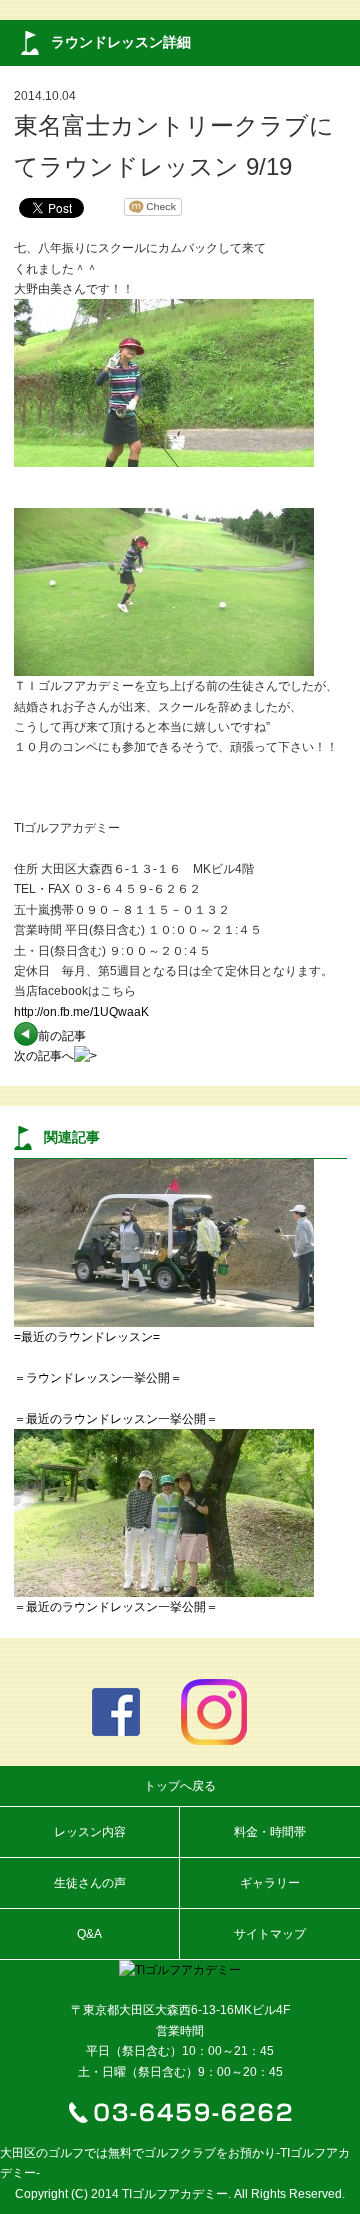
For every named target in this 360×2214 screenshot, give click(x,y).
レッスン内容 (90, 1832)
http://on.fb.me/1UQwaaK (81, 1012)
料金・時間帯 (270, 1832)
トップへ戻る (180, 1786)
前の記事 (62, 1036)
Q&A (89, 1934)
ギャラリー (270, 1883)
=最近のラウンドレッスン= (87, 1337)
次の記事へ (44, 1056)
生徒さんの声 (90, 1883)
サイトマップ (270, 1934)
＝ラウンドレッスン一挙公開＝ (98, 1378)
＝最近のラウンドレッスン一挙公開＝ (116, 1419)
